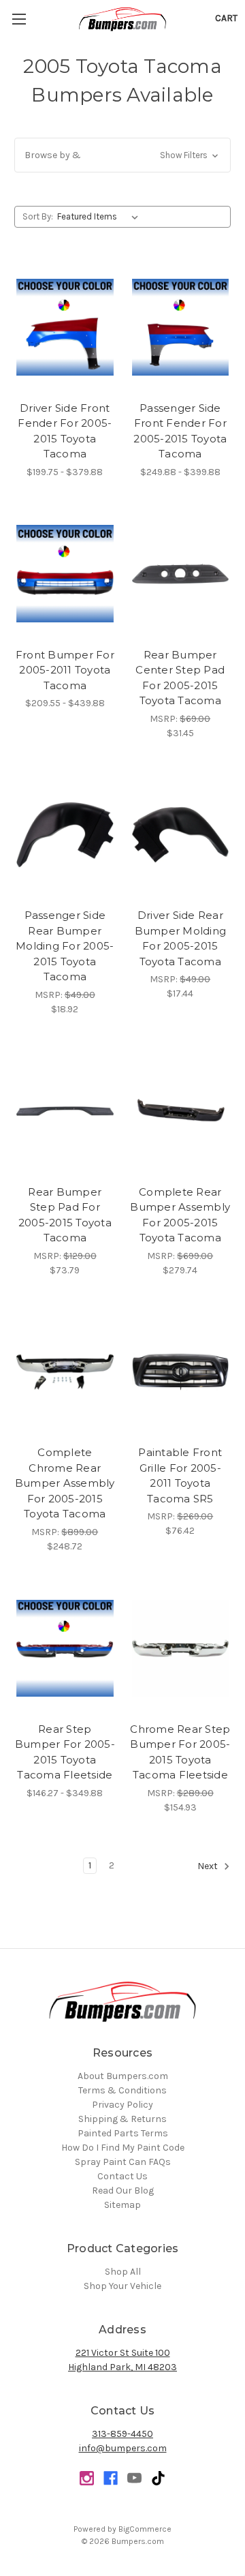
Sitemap (122, 2205)
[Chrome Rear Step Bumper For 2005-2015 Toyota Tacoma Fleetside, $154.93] (181, 1648)
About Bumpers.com (123, 2076)
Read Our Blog (123, 2191)
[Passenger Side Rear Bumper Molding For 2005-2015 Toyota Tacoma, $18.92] (65, 835)
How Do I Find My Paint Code (123, 2148)
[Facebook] (111, 2478)
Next (209, 1866)
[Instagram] (87, 2478)
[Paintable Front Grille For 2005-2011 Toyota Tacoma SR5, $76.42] (181, 1372)
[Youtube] (134, 2478)
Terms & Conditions (122, 2090)
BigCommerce (145, 2529)
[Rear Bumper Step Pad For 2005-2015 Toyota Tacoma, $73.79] (65, 1111)
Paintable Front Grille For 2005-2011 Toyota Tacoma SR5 (180, 1475)
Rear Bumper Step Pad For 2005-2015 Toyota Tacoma (65, 1215)
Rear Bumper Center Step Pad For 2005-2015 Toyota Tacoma (180, 678)
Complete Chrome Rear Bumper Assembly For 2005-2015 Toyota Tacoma (65, 1483)
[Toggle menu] (19, 19)
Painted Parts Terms (123, 2133)
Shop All (123, 2272)
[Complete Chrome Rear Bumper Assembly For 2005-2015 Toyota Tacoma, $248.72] (65, 1372)
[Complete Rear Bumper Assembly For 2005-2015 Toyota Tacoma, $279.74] (181, 1111)
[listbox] (100, 217)
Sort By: (38, 216)
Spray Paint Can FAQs (123, 2162)
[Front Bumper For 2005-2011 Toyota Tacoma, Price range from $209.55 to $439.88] (65, 574)
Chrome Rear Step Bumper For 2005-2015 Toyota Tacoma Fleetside (180, 1752)
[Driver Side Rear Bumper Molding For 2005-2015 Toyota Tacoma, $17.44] (181, 835)
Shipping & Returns (122, 2119)
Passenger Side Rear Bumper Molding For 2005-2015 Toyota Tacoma (65, 946)
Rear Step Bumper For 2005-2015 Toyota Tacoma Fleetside (65, 1752)
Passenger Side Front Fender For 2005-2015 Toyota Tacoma (180, 431)
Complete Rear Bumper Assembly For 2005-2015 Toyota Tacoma (180, 1215)
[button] (122, 155)
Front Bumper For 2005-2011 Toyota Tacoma (65, 670)
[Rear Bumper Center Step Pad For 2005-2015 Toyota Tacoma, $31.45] (181, 574)
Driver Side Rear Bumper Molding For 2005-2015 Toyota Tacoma (181, 938)
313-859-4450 (122, 2434)
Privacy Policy (122, 2105)
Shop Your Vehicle (122, 2286)
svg (158, 2478)
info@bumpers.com (123, 2448)
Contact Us (122, 2176)
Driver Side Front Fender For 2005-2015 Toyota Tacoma (65, 431)
